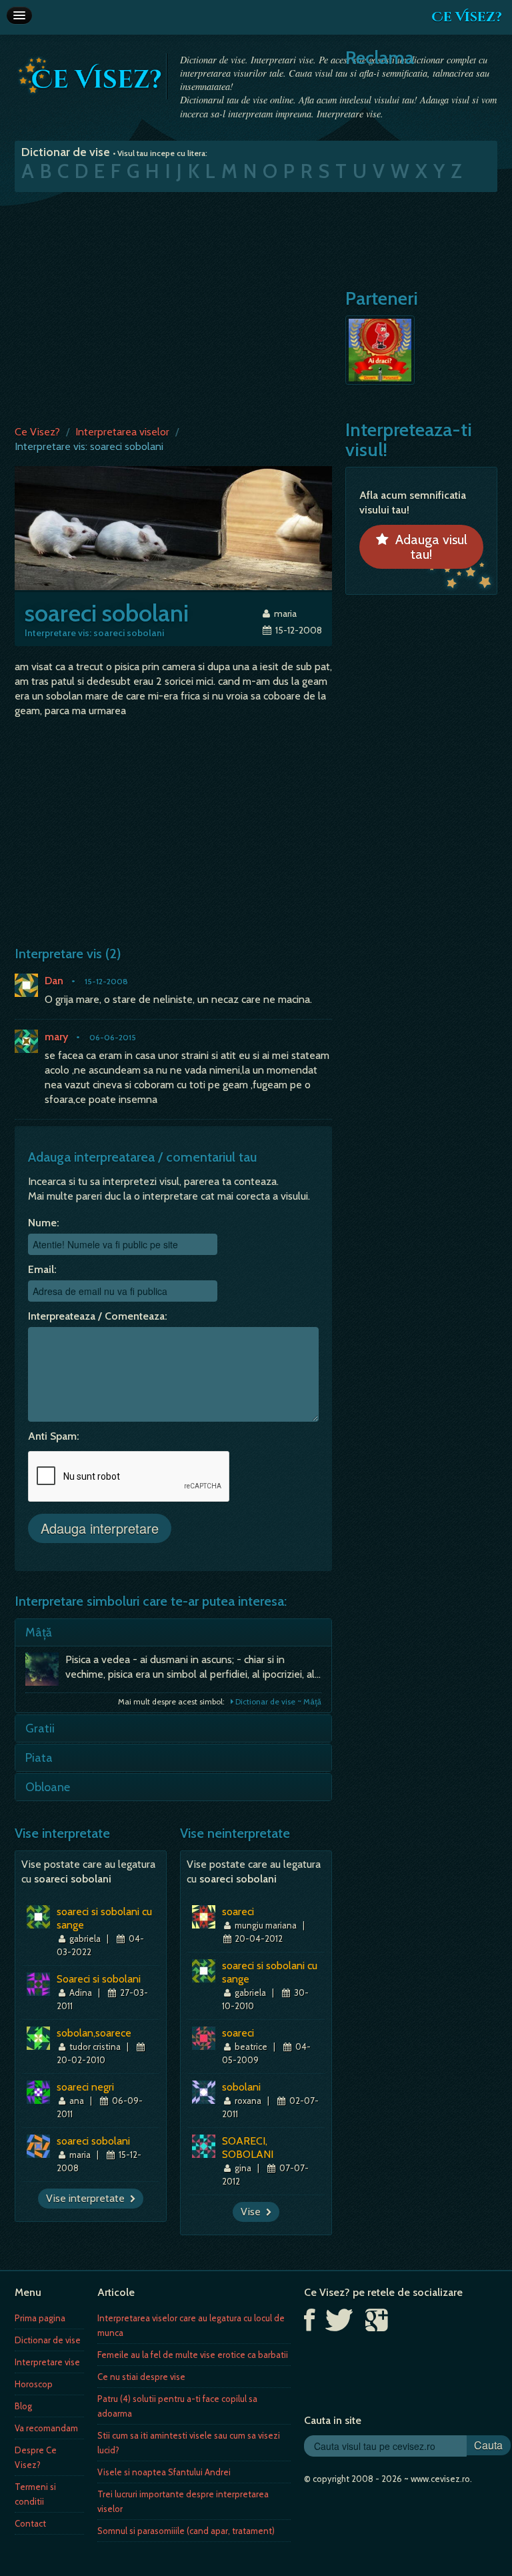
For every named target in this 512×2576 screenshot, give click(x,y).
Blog (23, 2406)
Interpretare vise (47, 2362)
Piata (39, 1758)
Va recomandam (46, 2428)
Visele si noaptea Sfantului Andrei (164, 2472)
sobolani (241, 2087)
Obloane (48, 1787)
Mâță (39, 1632)
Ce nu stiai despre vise (141, 2377)
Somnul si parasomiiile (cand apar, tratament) (186, 2531)
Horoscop (34, 2384)
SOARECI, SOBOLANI (248, 2148)
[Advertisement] (256, 305)
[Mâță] (45, 1672)
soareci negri (85, 2087)
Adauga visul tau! (428, 547)
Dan (54, 981)
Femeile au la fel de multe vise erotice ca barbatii (193, 2355)
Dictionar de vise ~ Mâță (277, 1701)
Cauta (488, 2445)
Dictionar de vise (48, 2340)
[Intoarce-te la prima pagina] (90, 75)
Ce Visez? (467, 17)
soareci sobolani (93, 2141)
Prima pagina (40, 2318)
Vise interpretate (88, 2198)
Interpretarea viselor (122, 432)
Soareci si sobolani (99, 1979)
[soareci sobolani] (173, 527)
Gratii (40, 1728)
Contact (30, 2523)
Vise (253, 2212)
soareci (238, 1911)
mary (56, 1037)
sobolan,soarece (94, 2033)
